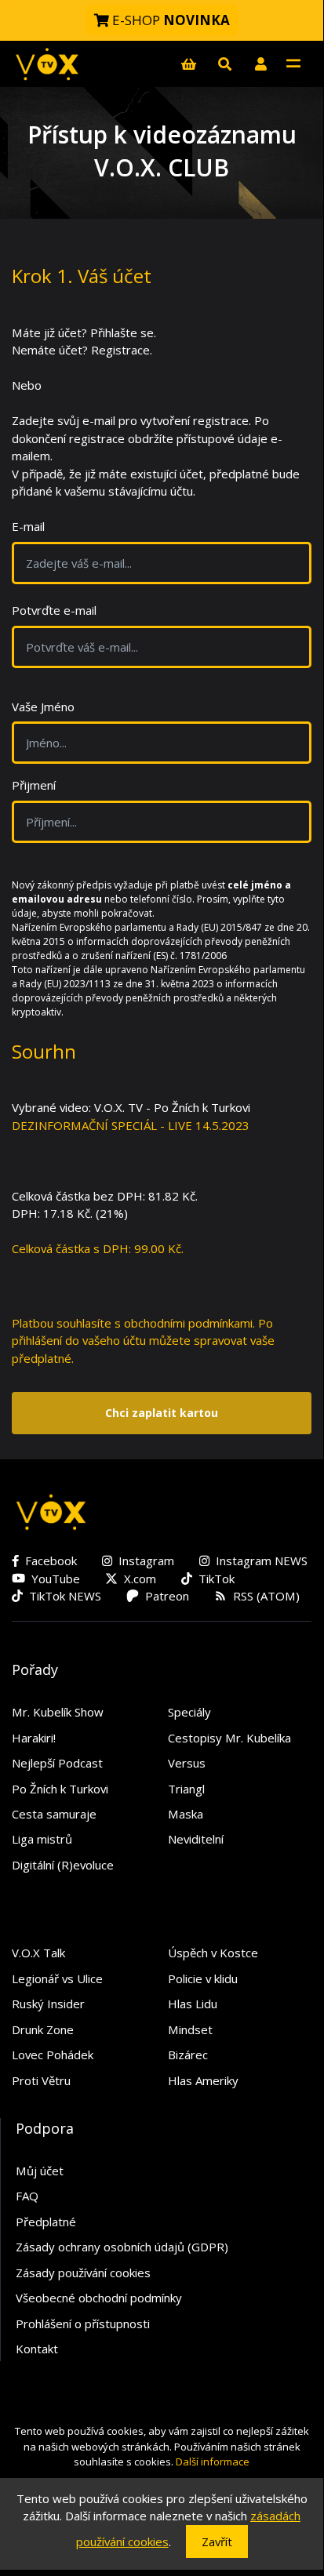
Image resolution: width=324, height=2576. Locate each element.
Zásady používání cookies (83, 2273)
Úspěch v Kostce (213, 1953)
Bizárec (188, 2055)
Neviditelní (196, 1839)
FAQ (27, 2196)
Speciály (189, 1712)
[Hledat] (224, 64)
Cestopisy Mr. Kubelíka (229, 1738)
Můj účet (40, 2171)
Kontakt (37, 2349)
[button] (260, 64)
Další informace (213, 2462)
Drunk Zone (43, 2029)
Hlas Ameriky (203, 2080)
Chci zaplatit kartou (162, 1413)
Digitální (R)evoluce (63, 1865)
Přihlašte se (122, 332)
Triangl (186, 1789)
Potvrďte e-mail (54, 610)
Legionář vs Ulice (57, 1978)
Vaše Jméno (43, 707)
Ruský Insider (48, 2004)
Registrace (120, 350)
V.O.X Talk (38, 1953)
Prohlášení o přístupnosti (83, 2323)
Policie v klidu (203, 1978)
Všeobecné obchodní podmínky (99, 2298)
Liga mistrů (42, 1839)
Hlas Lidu (193, 2004)
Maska (186, 1814)
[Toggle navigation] (293, 64)
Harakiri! (34, 1738)
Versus (187, 1763)
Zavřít (217, 2541)
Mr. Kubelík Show (58, 1712)
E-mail (28, 526)
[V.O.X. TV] (47, 64)
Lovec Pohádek (53, 2055)
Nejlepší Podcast (57, 1763)
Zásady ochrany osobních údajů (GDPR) (122, 2247)
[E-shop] (188, 64)
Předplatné (46, 2222)
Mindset (190, 2029)
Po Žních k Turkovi (60, 1789)
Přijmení (34, 785)
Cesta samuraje (54, 1814)
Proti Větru (41, 2080)
